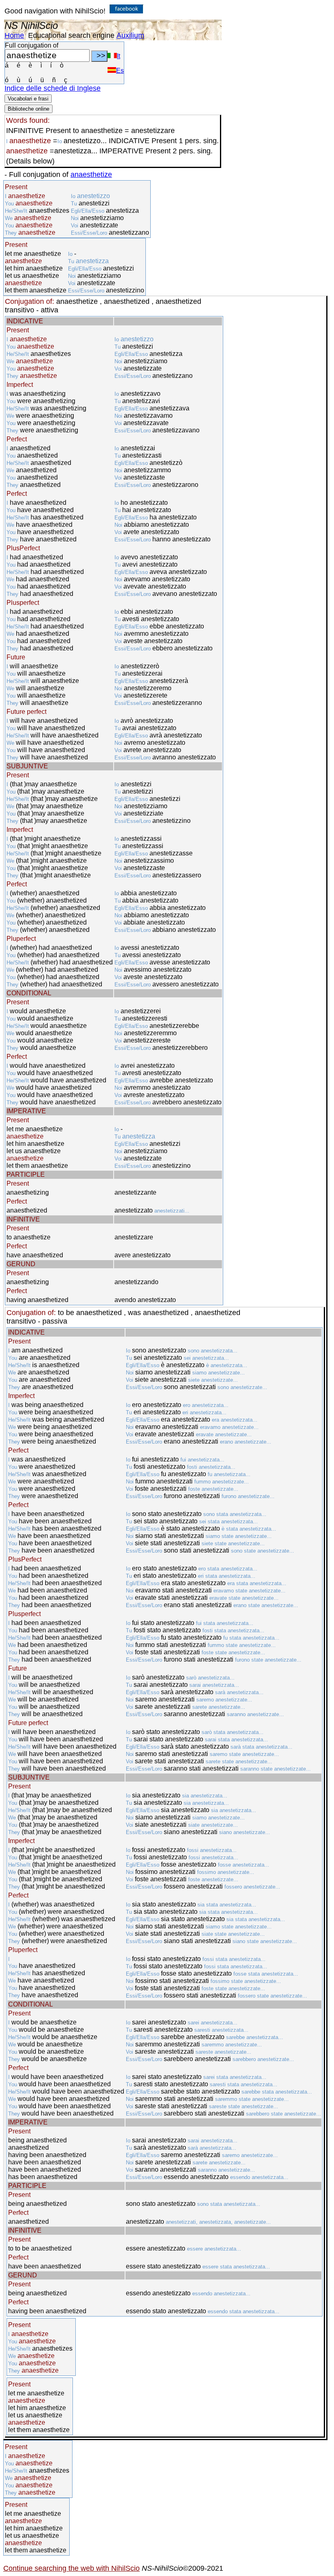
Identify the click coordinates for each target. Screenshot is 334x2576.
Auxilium (130, 35)
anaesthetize (91, 174)
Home (14, 35)
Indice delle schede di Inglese (53, 88)
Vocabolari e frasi (28, 99)
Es (120, 71)
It (119, 56)
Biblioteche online (29, 109)
